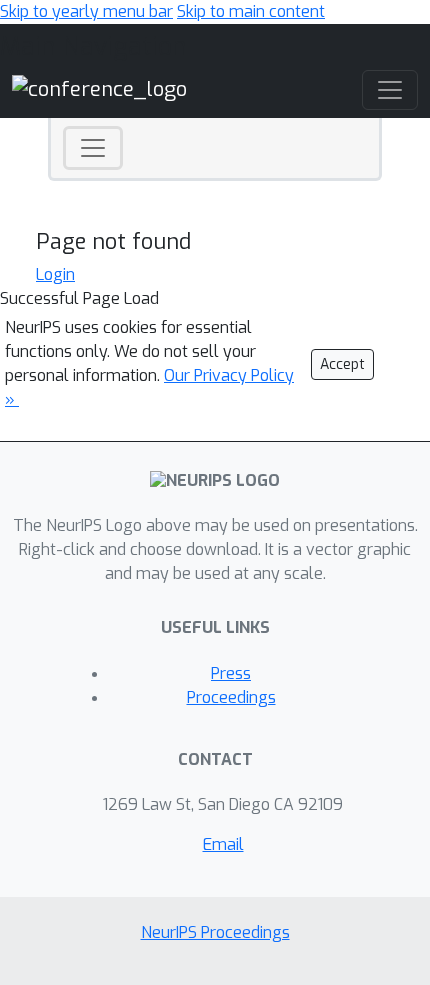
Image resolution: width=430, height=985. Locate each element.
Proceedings (231, 697)
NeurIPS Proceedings (215, 932)
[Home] (99, 89)
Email (223, 844)
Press (231, 673)
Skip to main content (251, 11)
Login (55, 274)
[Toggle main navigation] (390, 90)
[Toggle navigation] (93, 148)
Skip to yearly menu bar (86, 11)
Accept (342, 364)
